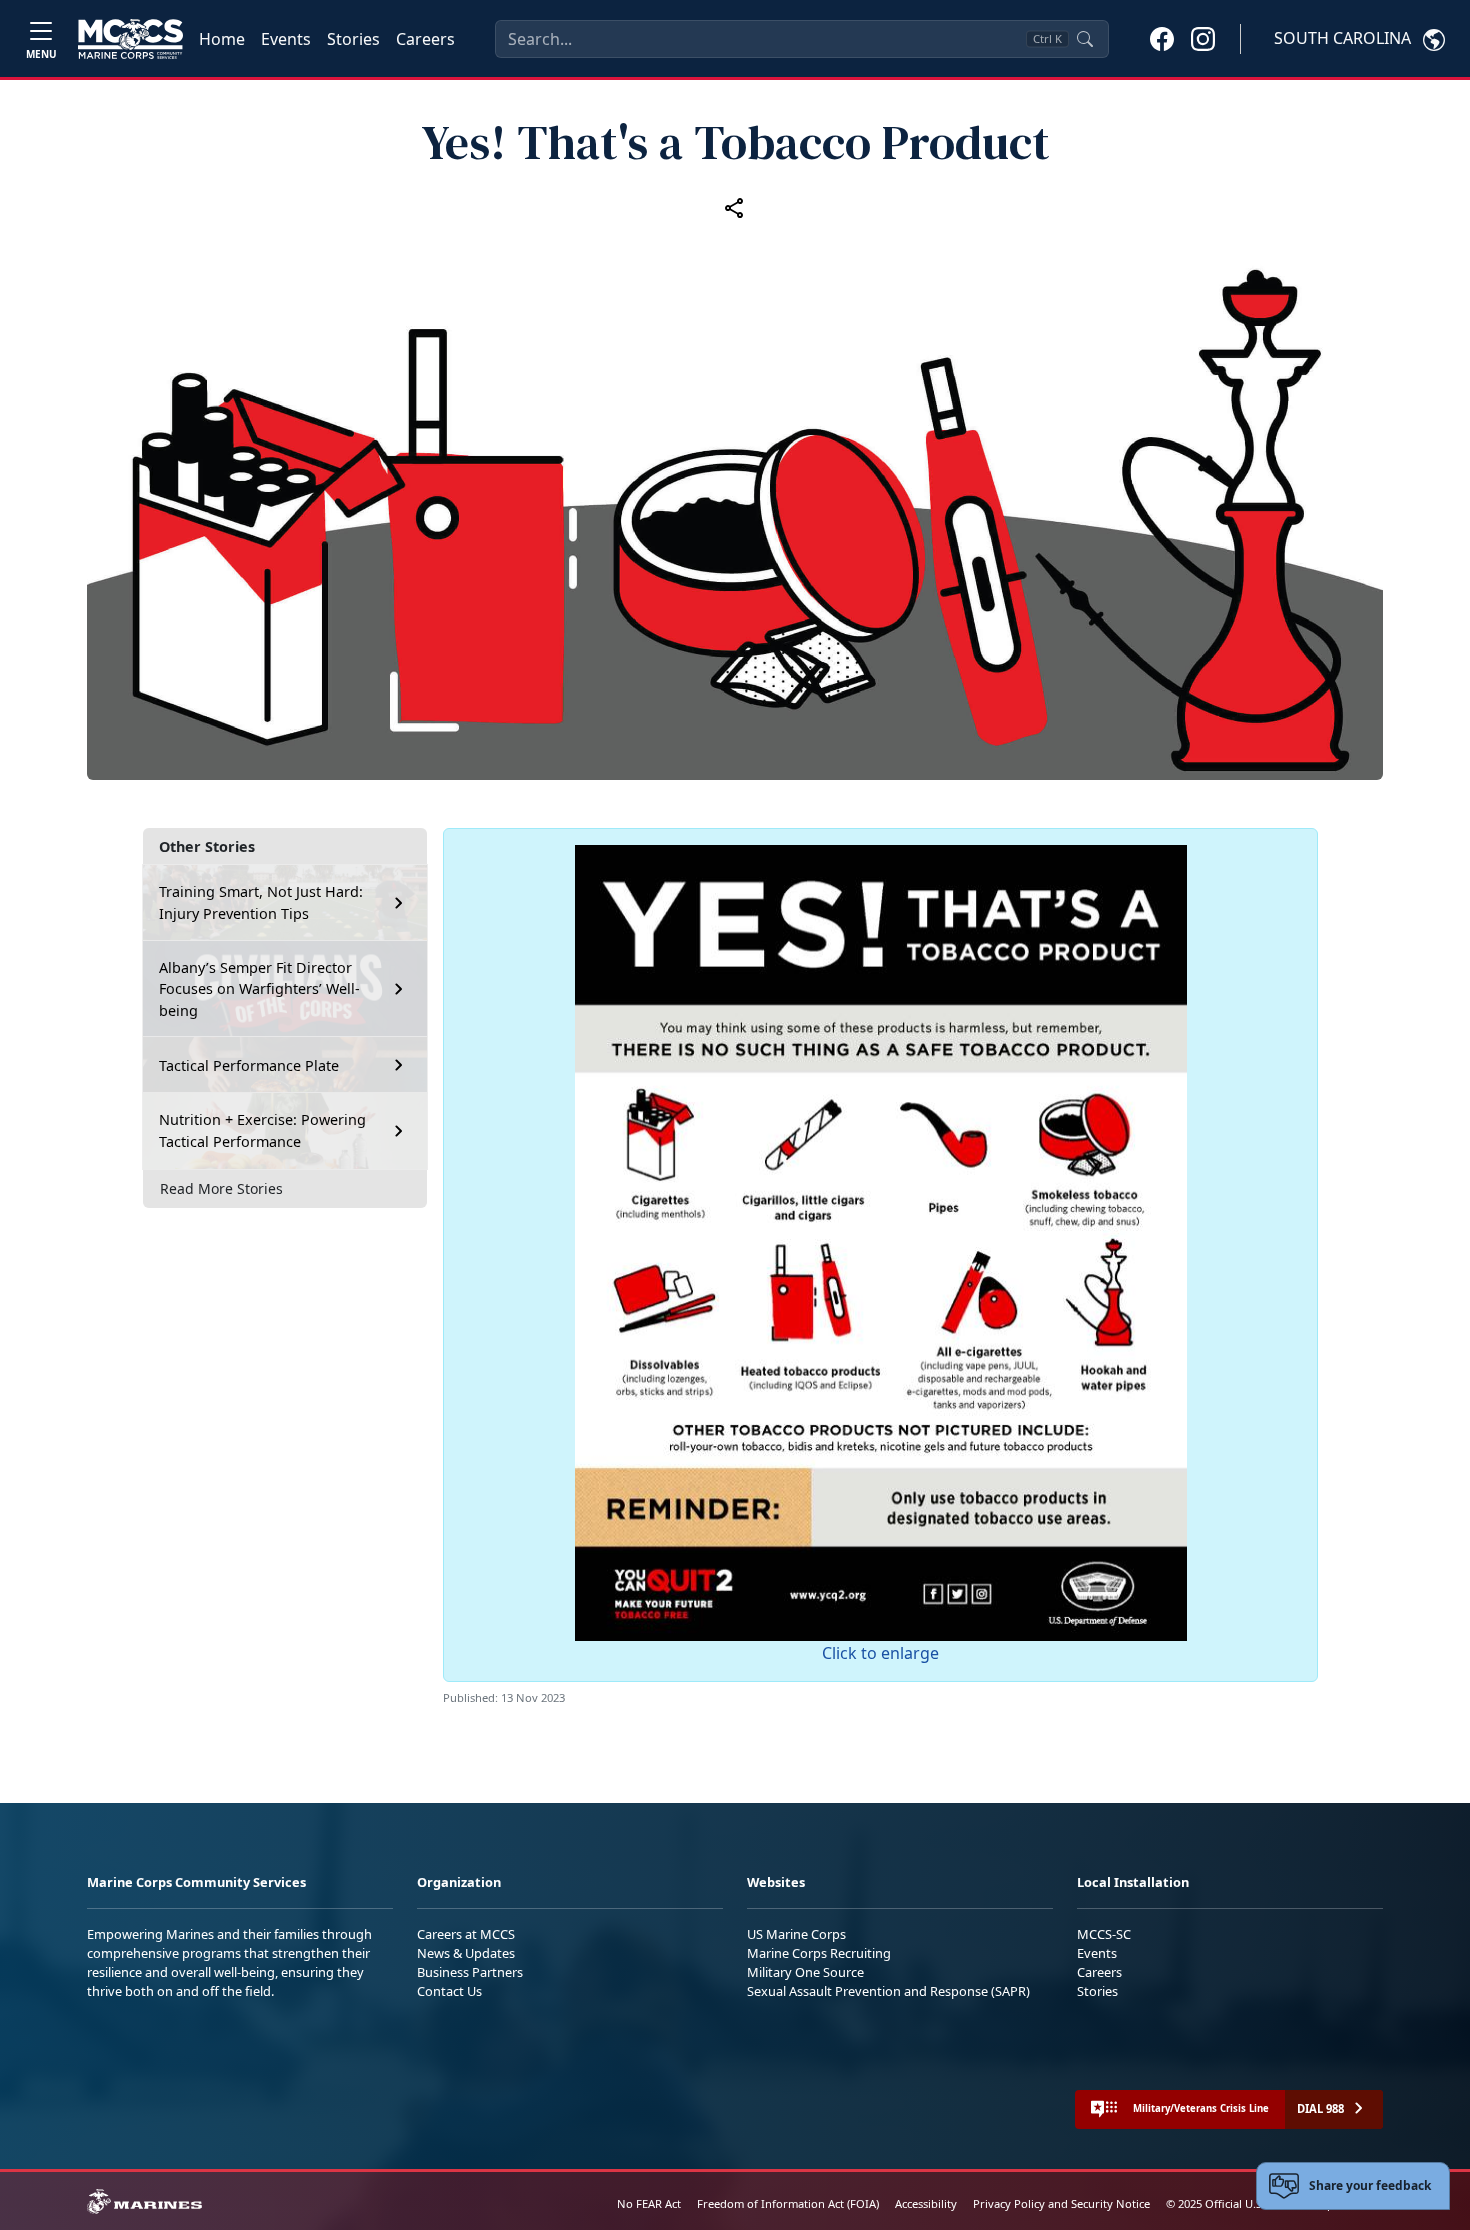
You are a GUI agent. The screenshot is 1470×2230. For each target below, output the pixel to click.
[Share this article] (735, 208)
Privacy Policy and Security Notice (1061, 2203)
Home (222, 39)
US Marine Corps (796, 1934)
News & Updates (466, 1953)
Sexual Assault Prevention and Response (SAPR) (888, 1991)
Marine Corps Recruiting (819, 1953)
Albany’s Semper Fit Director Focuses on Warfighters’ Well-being (259, 989)
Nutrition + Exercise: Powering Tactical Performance (262, 1130)
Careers (425, 39)
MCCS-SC (1104, 1934)
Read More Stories (221, 1188)
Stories (353, 39)
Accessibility (926, 2203)
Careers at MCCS (466, 1934)
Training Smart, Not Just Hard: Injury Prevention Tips (261, 902)
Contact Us (449, 1991)
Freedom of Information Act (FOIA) (788, 2203)
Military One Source (805, 1972)
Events (286, 39)
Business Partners (470, 1972)
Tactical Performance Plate (249, 1065)
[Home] (130, 39)
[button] (1162, 38)
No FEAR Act (649, 2203)
